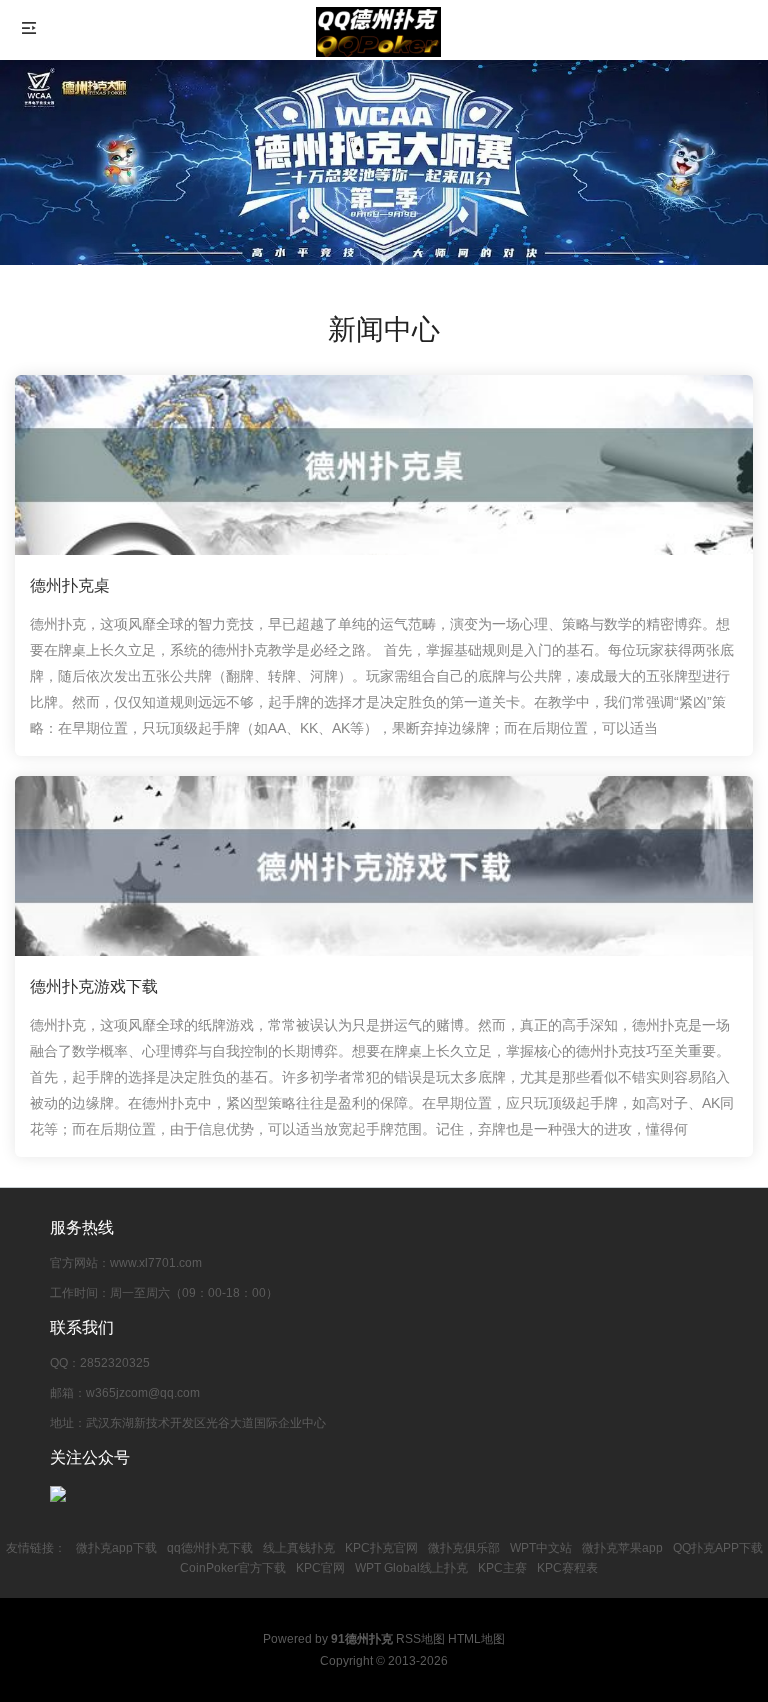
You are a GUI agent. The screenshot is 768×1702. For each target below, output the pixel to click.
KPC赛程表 (567, 1568)
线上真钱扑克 (299, 1548)
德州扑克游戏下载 (94, 986)
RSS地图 (420, 1639)
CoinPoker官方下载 (233, 1568)
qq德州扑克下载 (210, 1548)
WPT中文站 (541, 1548)
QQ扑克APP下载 (718, 1548)
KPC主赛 (502, 1568)
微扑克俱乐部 (464, 1548)
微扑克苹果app (622, 1548)
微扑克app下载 (116, 1548)
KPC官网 (320, 1568)
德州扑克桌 (70, 585)
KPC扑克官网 (381, 1548)
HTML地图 (476, 1639)
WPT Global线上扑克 (411, 1568)
